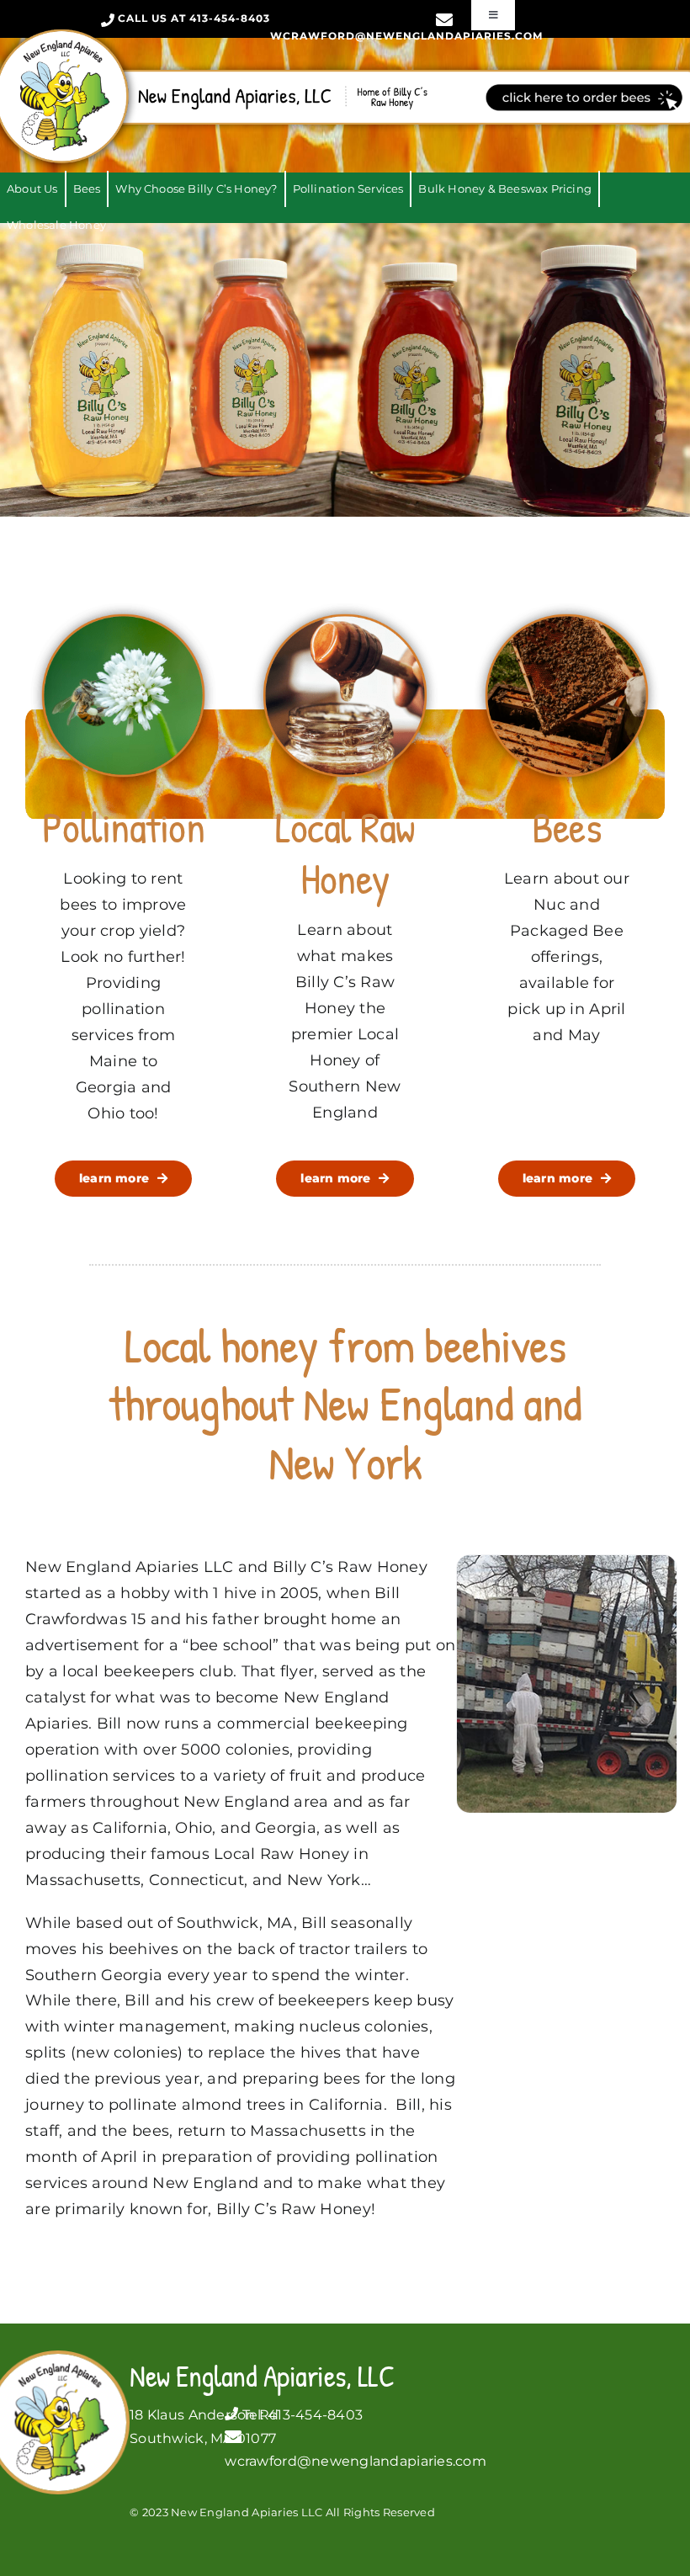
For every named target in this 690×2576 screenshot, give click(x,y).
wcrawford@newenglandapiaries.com (406, 36)
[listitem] (584, 97)
